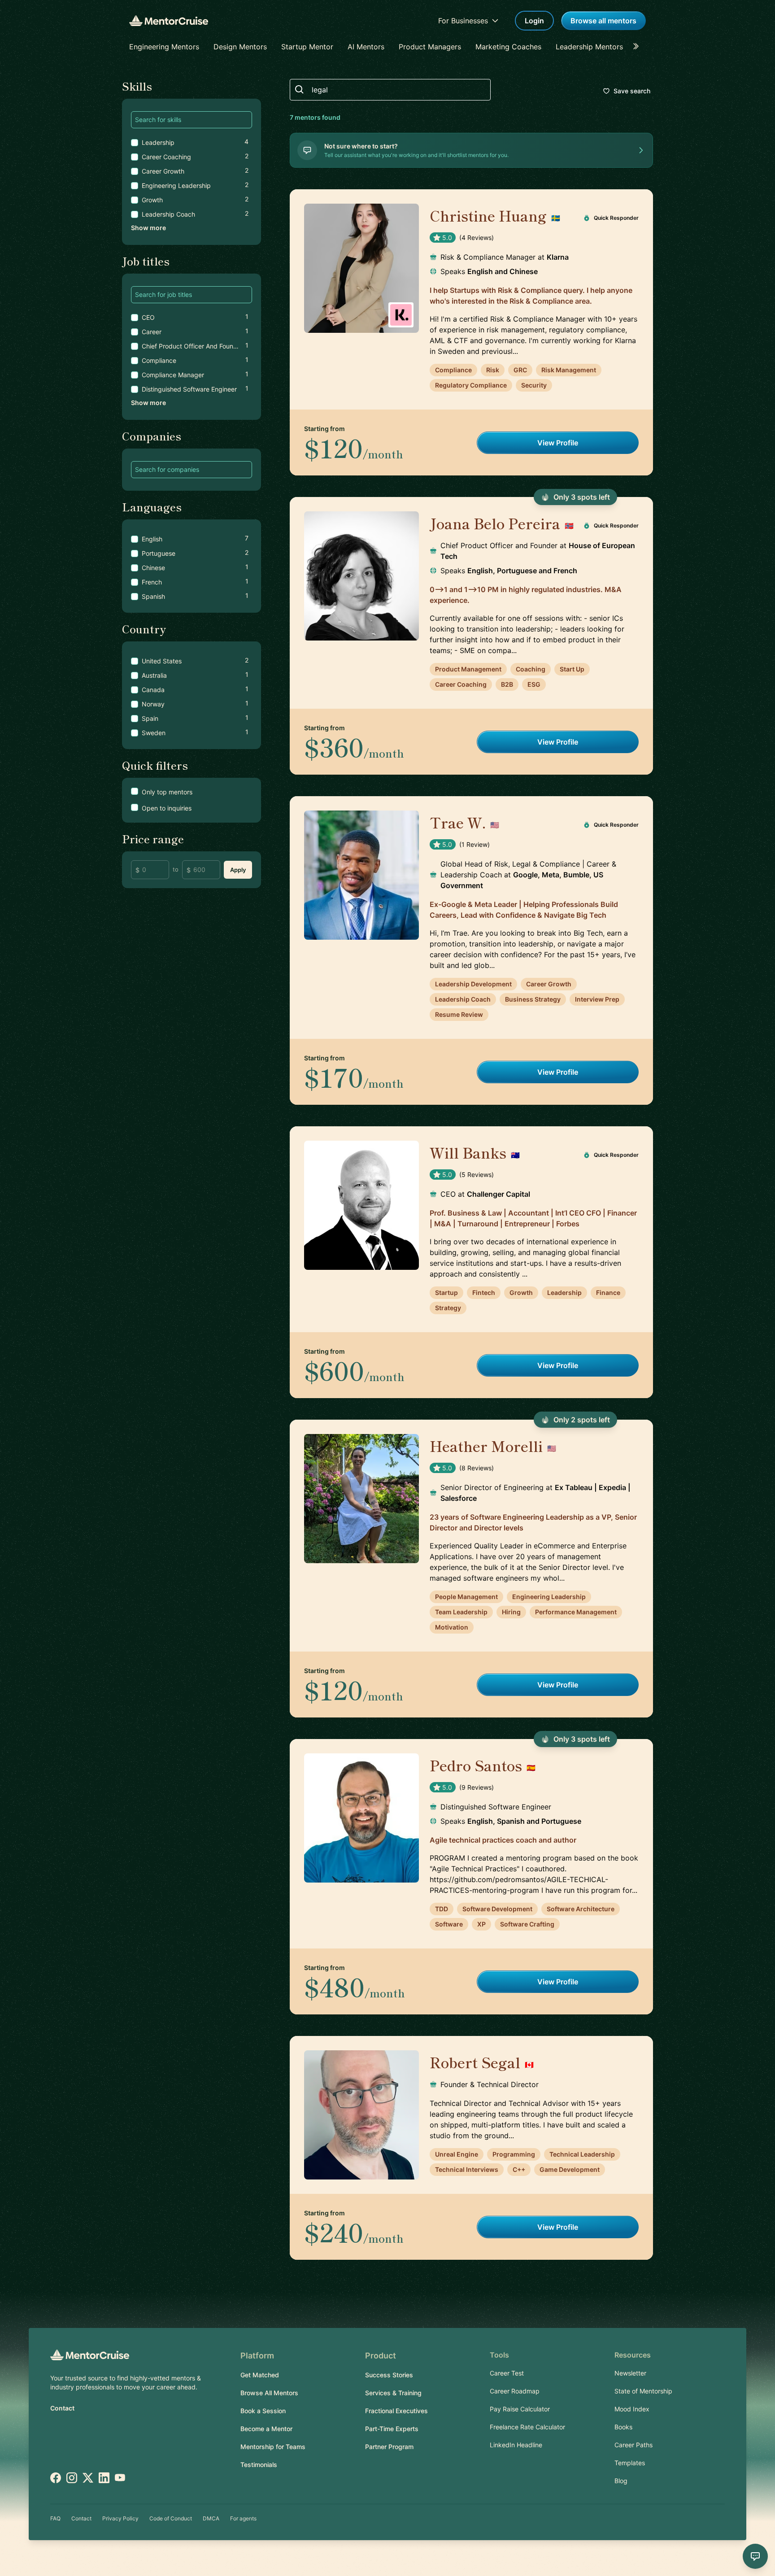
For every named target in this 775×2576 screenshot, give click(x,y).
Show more (148, 228)
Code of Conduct (171, 2518)
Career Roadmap (515, 2391)
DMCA (211, 2518)
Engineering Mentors (164, 47)
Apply (238, 870)
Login (534, 21)
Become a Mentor (266, 2429)
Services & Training (393, 2393)
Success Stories (389, 2375)
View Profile (558, 443)
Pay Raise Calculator (520, 2409)
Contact (62, 2408)
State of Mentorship (643, 2391)
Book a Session (263, 2411)
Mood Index (632, 2409)
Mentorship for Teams (273, 2447)
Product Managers (430, 47)
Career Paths (633, 2445)
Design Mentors (240, 47)
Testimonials (259, 2465)
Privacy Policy (120, 2518)
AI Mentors (366, 47)
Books (623, 2427)
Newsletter (630, 2373)
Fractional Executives (396, 2411)
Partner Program (389, 2447)
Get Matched (260, 2375)
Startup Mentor (307, 47)
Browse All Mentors (269, 2393)
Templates (630, 2463)
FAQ (55, 2518)
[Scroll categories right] (639, 47)
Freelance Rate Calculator (527, 2427)
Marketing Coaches (508, 47)
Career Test (507, 2373)
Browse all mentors (603, 21)
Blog (621, 2481)
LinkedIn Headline (516, 2445)
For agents (243, 2518)
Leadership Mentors (589, 47)
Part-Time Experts (392, 2429)
